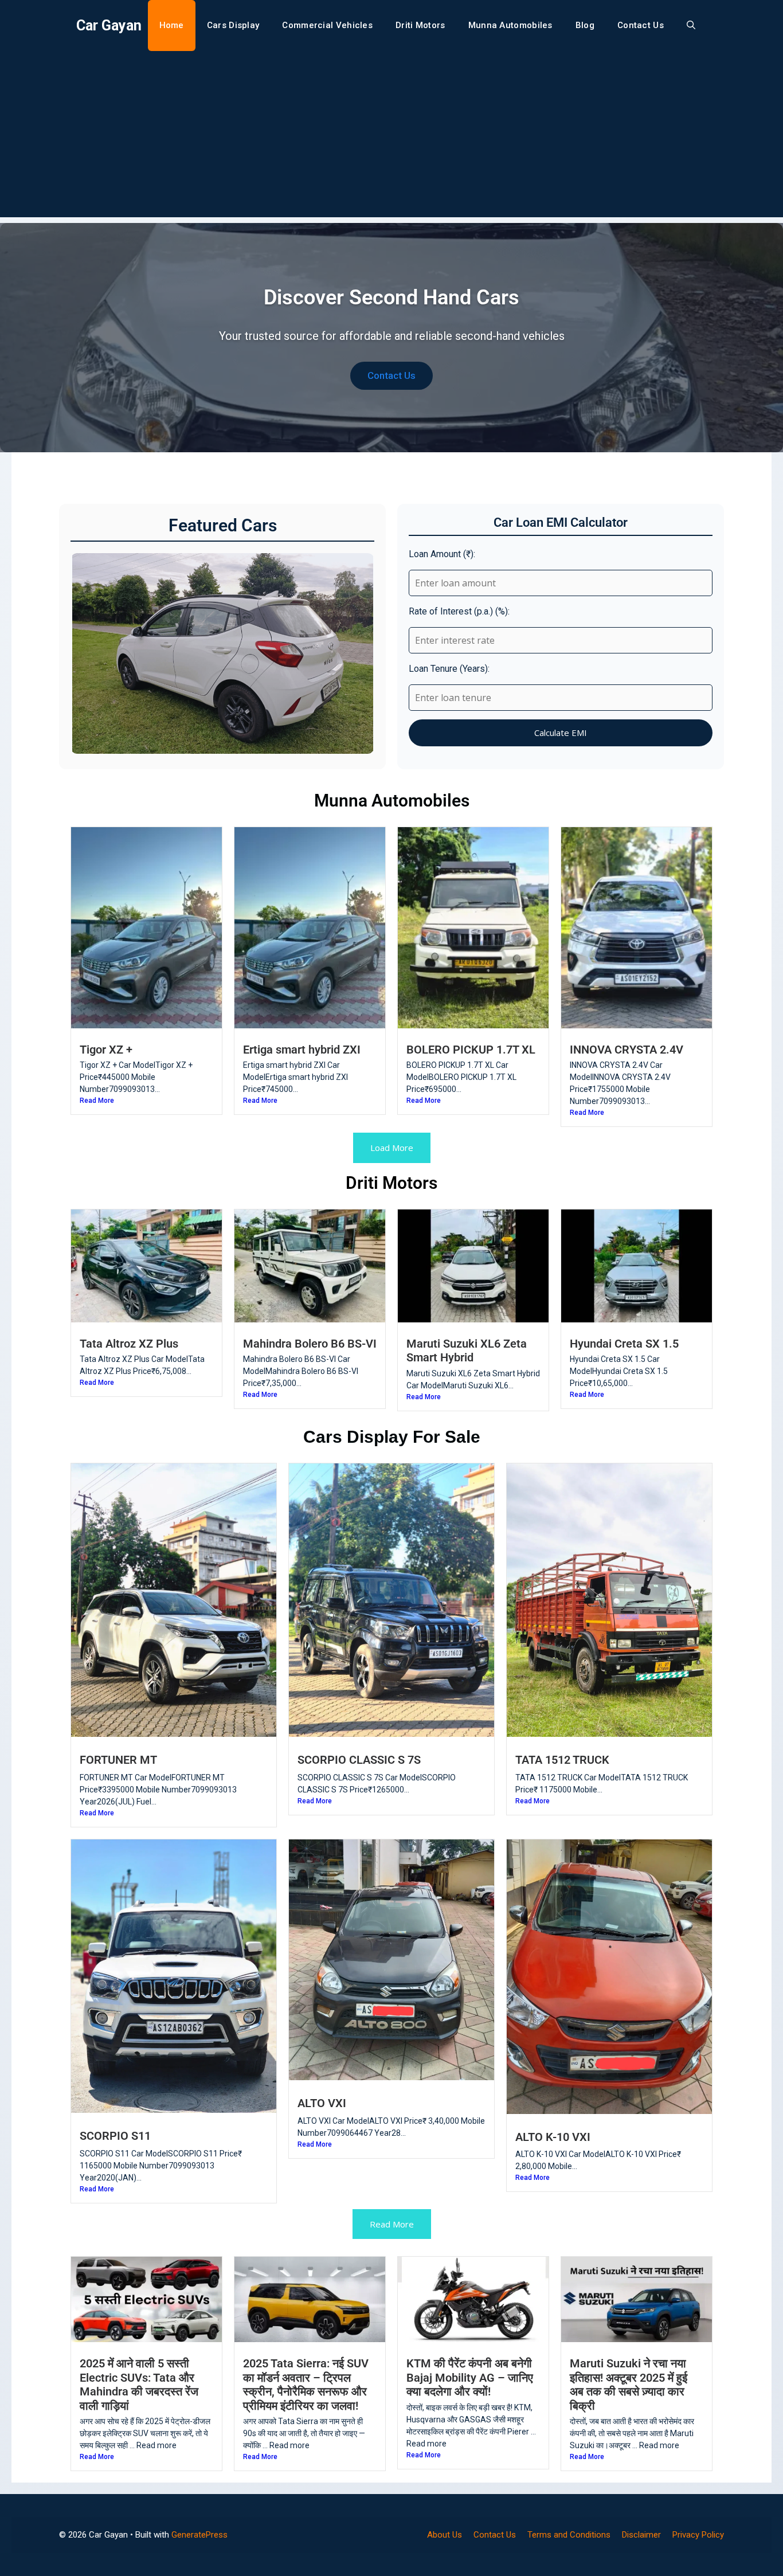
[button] (691, 26)
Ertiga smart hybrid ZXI (302, 1050)
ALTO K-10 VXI (553, 2137)
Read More (97, 1101)
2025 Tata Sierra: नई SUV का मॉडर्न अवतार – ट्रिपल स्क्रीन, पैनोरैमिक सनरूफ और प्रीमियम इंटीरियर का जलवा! (306, 2384)
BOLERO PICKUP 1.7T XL (471, 1050)
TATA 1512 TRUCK (562, 1760)
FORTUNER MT (118, 1760)
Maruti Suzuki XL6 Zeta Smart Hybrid (467, 1350)
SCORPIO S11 (115, 2136)
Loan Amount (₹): (442, 554)
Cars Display (233, 25)
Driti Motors (420, 25)
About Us (445, 2535)
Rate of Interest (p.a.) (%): (459, 611)
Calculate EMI (561, 733)
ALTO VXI (322, 2103)
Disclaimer (641, 2535)
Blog (585, 25)
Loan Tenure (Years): (449, 669)
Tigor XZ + (106, 1050)
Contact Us (641, 25)
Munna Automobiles (510, 25)
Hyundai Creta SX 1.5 (624, 1344)
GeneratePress (199, 2535)
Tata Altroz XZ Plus (129, 1344)
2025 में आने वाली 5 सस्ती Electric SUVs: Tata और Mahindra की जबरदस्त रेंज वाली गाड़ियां (139, 2384)
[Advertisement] (391, 137)
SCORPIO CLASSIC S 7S (359, 1760)
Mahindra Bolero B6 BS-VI (310, 1344)
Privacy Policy (698, 2535)
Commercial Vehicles (327, 25)
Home (172, 25)
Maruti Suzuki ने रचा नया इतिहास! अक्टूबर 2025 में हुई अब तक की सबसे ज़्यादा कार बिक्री (629, 2384)
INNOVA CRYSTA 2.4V (627, 1050)
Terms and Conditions (569, 2535)
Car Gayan (109, 26)
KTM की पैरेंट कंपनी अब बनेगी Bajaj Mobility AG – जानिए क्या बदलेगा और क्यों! (470, 2377)
